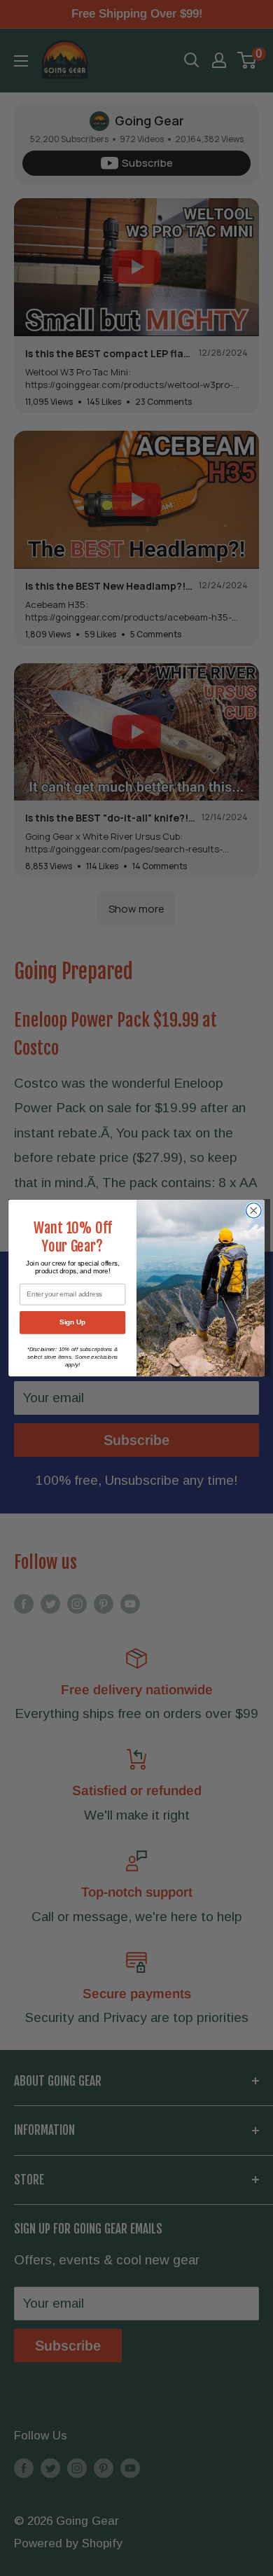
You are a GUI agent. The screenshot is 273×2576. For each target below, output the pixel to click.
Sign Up (72, 1322)
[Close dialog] (254, 1211)
